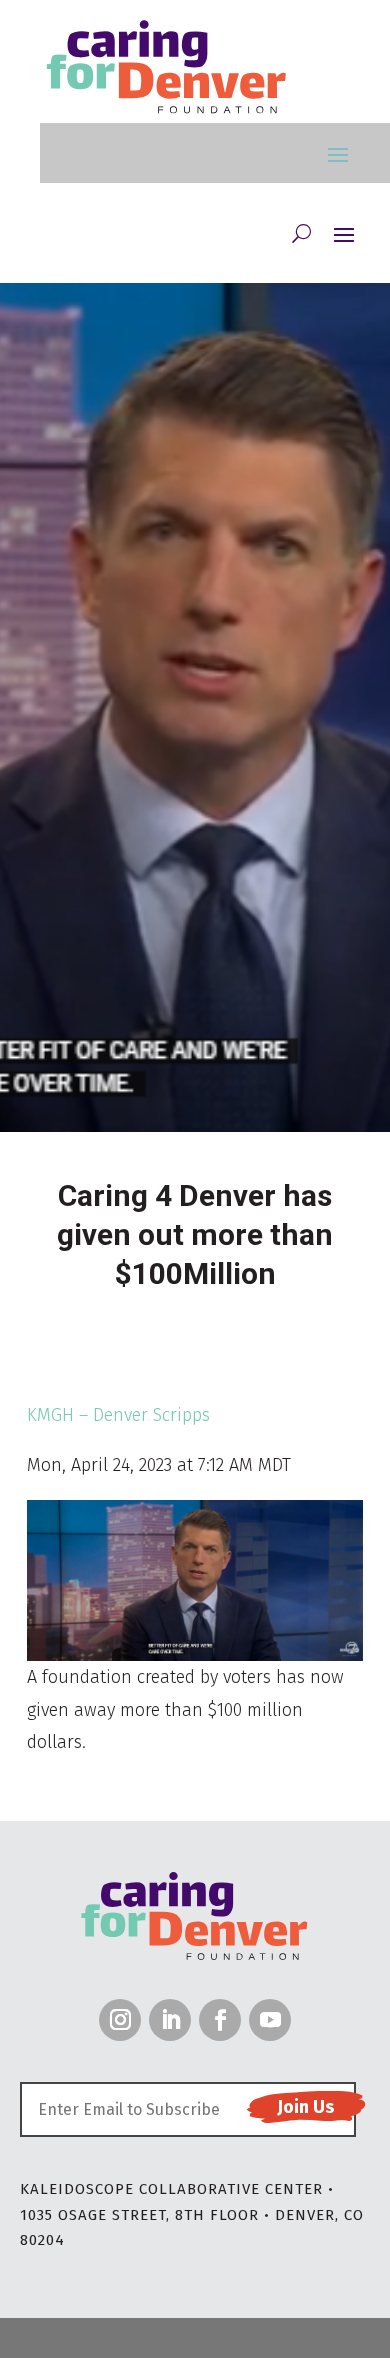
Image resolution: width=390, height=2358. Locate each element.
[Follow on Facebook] (220, 2020)
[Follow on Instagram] (120, 2020)
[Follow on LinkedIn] (170, 2020)
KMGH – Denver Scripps (118, 1415)
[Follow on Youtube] (270, 2020)
